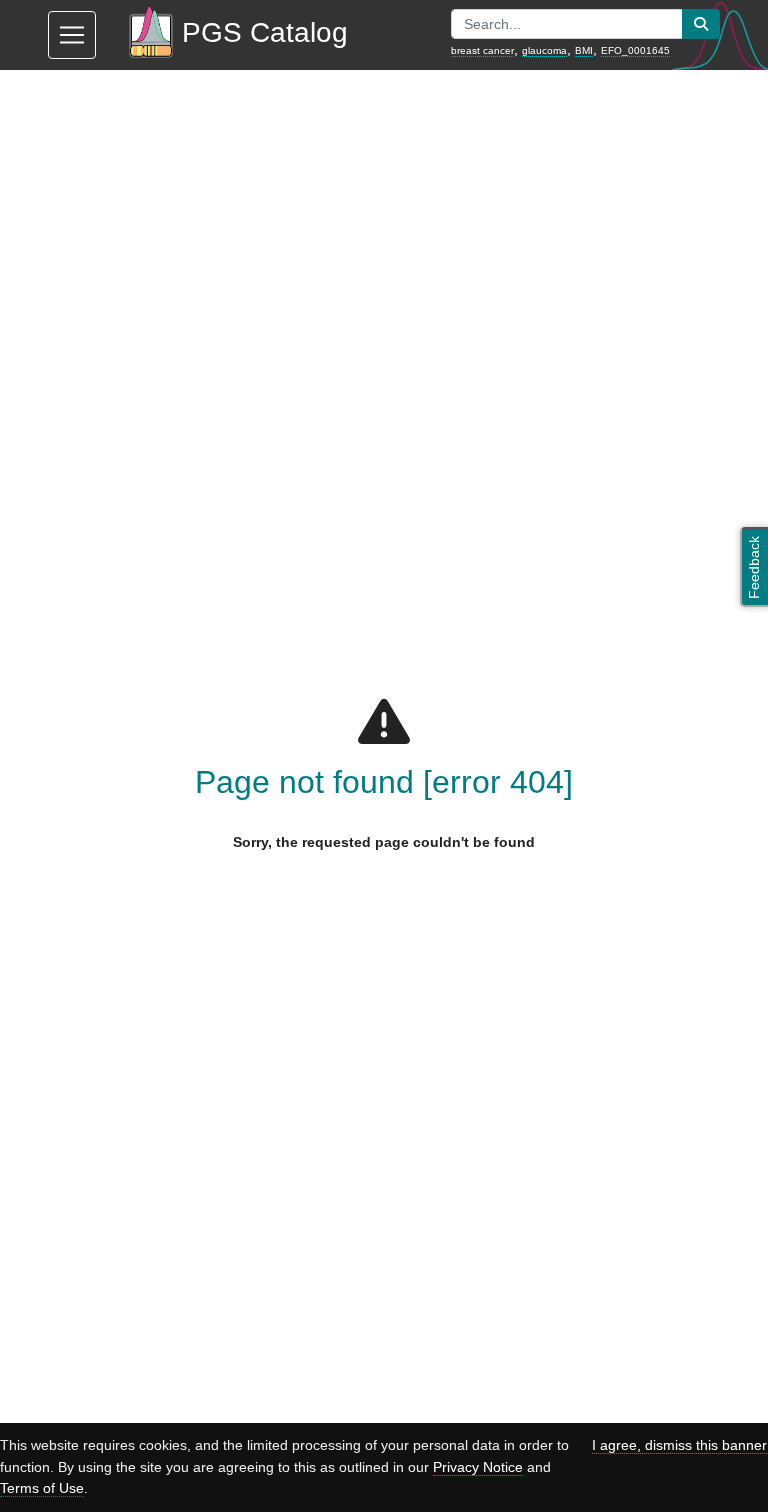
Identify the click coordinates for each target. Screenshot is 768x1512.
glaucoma (544, 50)
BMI (584, 50)
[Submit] (701, 24)
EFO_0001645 (635, 50)
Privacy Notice (478, 1467)
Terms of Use (42, 1488)
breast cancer (482, 50)
